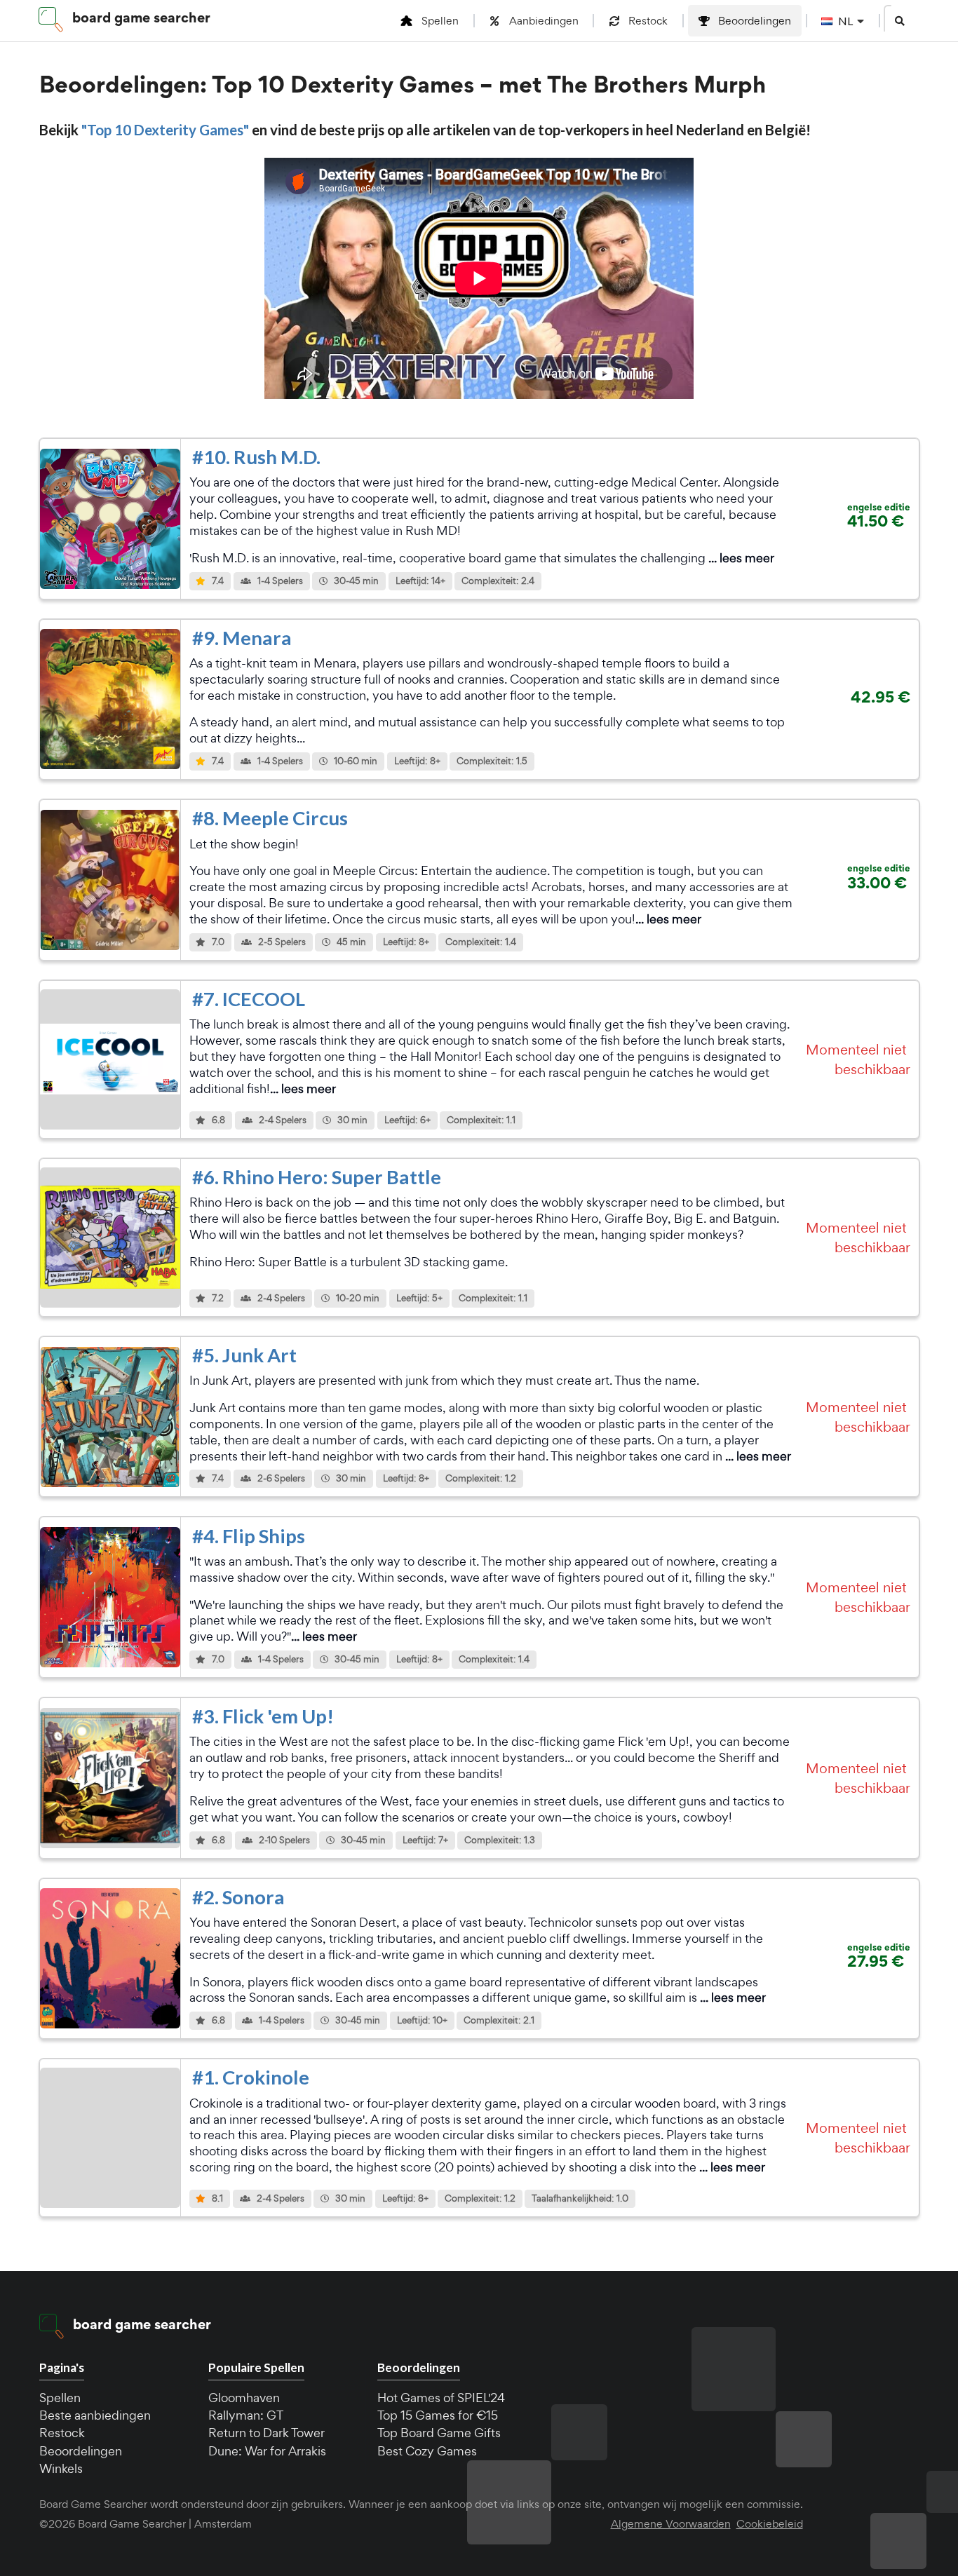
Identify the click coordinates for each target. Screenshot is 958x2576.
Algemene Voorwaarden (671, 2524)
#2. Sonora (238, 1897)
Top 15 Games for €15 (438, 2415)
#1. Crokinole (251, 2077)
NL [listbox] (845, 21)
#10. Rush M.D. (256, 457)
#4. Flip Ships (249, 1536)
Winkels (61, 2468)
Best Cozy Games (427, 2451)
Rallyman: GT (246, 2415)
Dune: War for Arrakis (267, 2451)
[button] (900, 21)
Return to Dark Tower (267, 2433)
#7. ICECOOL (249, 999)
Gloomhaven (244, 2398)
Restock (62, 2433)
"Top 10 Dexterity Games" (167, 130)
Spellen (60, 2398)
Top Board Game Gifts (439, 2433)
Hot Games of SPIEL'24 (441, 2398)
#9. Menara (242, 638)
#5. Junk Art (244, 1355)
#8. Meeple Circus (270, 818)
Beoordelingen (81, 2451)
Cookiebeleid (770, 2524)
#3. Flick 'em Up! (263, 1716)
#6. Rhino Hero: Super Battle (317, 1177)
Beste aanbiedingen (95, 2415)
